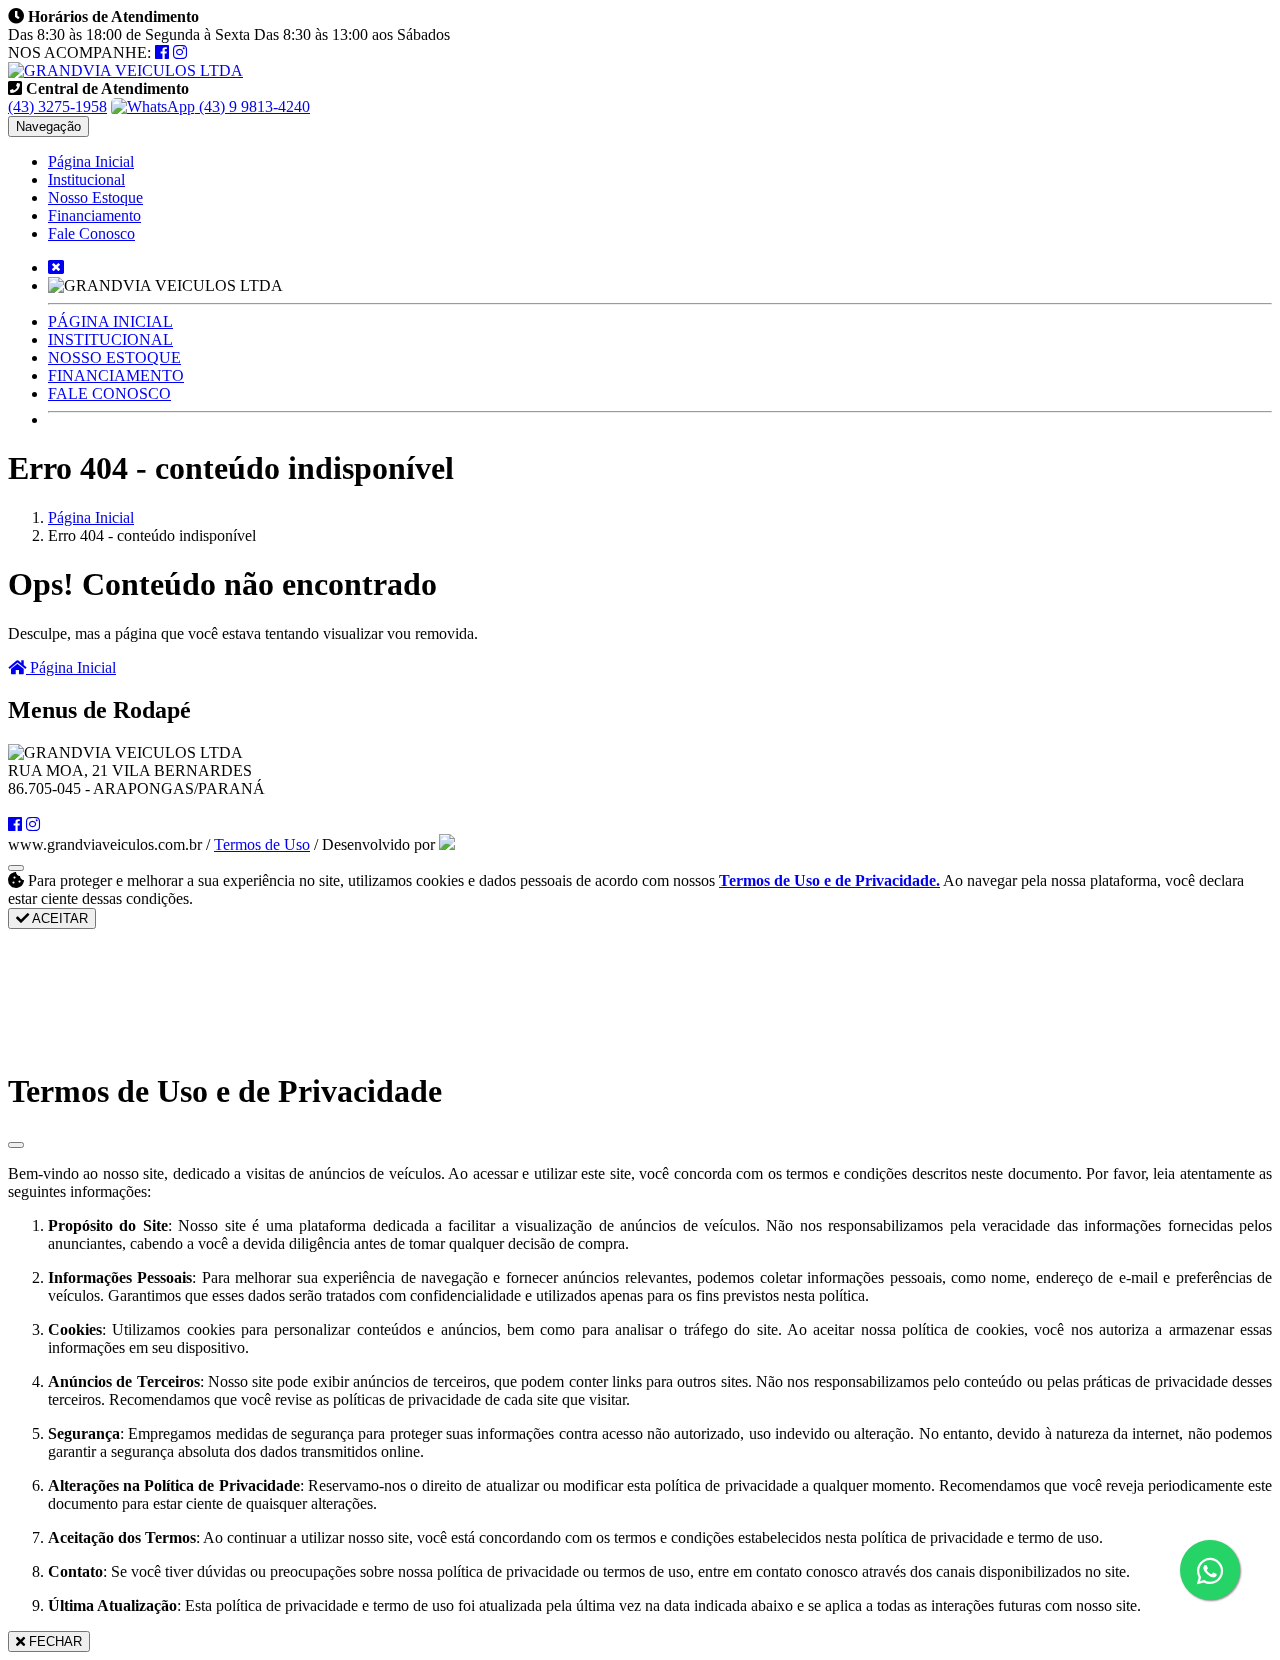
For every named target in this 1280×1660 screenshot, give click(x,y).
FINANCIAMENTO (116, 375)
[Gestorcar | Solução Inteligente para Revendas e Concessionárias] (447, 844)
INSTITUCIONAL (110, 339)
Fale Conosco (91, 233)
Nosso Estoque (95, 197)
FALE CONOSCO (109, 393)
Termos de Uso (262, 844)
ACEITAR (58, 918)
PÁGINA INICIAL (110, 321)
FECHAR (53, 1641)
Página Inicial (91, 161)
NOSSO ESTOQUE (114, 357)
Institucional (86, 179)
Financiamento (94, 215)
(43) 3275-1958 (57, 106)
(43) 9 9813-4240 (252, 106)
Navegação (48, 126)
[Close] (16, 1145)
